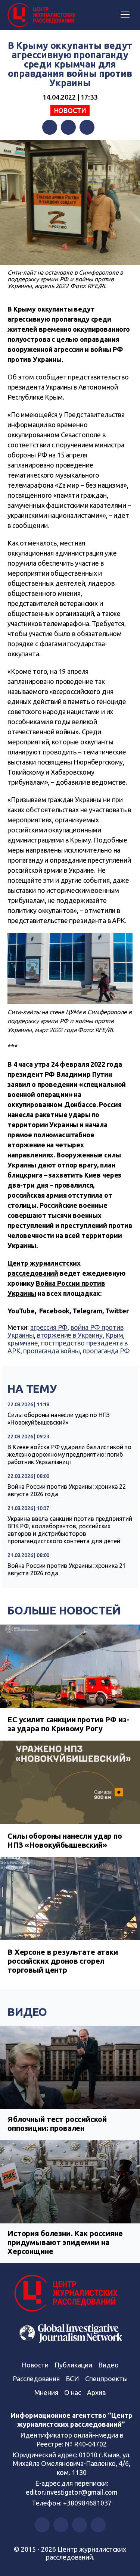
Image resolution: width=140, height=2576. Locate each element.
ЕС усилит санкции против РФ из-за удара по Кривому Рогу (68, 1724)
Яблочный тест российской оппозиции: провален (57, 2124)
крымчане (23, 1343)
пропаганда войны (52, 1351)
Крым (114, 1335)
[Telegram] (87, 127)
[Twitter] (68, 127)
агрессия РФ (49, 1327)
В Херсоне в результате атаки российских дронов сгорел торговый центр (63, 1961)
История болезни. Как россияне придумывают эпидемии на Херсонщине (65, 2242)
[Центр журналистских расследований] (43, 15)
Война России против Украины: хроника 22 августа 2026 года (67, 1490)
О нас (73, 2392)
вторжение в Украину (70, 1335)
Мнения (46, 2392)
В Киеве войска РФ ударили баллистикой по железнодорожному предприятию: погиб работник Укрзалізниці (69, 1454)
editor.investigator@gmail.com (72, 2492)
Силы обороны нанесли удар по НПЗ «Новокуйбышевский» (59, 1419)
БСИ (72, 2379)
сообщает (51, 377)
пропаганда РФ (106, 1351)
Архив (96, 2392)
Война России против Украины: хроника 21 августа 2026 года (67, 1569)
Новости (70, 110)
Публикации (73, 2365)
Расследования (36, 2379)
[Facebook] (50, 127)
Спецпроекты (106, 2379)
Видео (27, 2012)
